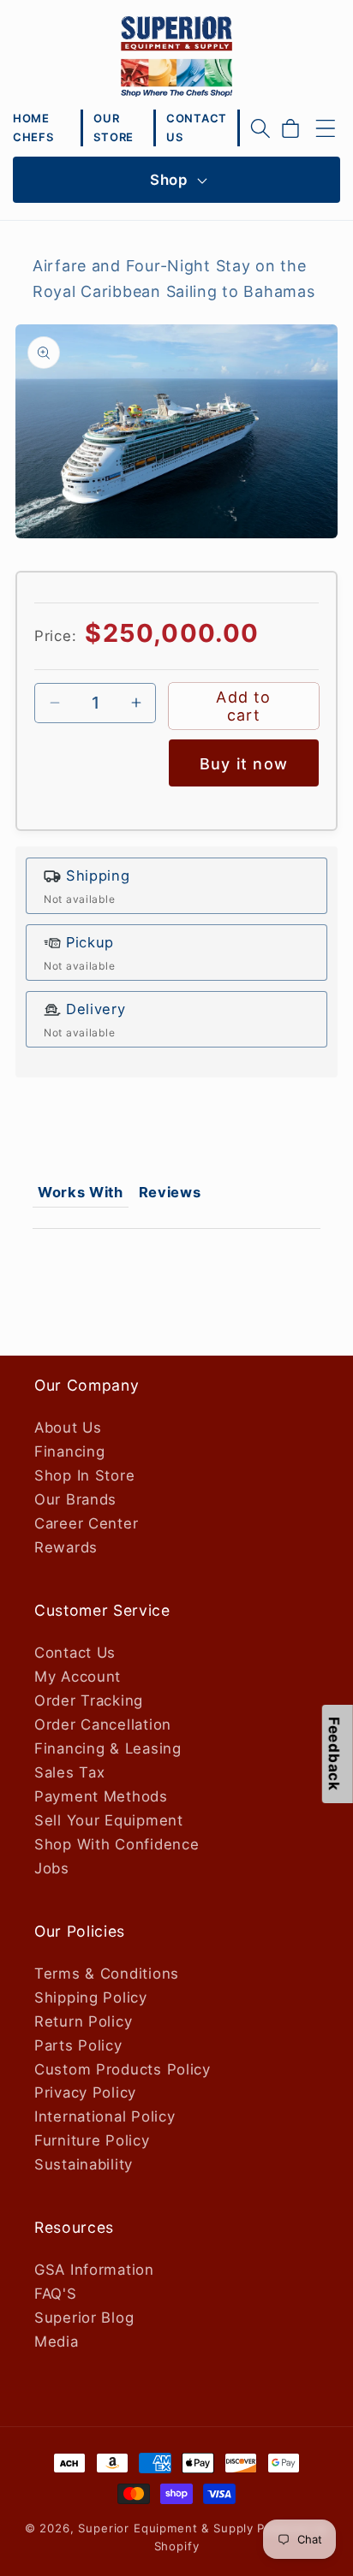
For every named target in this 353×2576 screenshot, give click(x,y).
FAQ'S (56, 2294)
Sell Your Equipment (109, 1820)
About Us (68, 1427)
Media (57, 2342)
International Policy (105, 2116)
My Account (78, 1677)
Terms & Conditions (107, 1974)
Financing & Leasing (108, 1748)
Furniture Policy (92, 2140)
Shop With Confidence (117, 1844)
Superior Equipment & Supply (166, 2528)
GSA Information (94, 2270)
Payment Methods (101, 1796)
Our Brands (75, 1499)
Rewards (66, 1547)
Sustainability (84, 2164)
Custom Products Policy (123, 2069)
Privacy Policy (85, 2092)
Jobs (52, 1868)
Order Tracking (89, 1701)
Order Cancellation (103, 1724)
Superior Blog (84, 2318)
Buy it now (244, 764)
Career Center (86, 1523)
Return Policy (83, 2021)
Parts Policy (78, 2045)
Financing (69, 1451)
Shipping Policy (91, 1997)
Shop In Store (84, 1475)
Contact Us (75, 1653)
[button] (260, 128)
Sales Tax (69, 1772)
